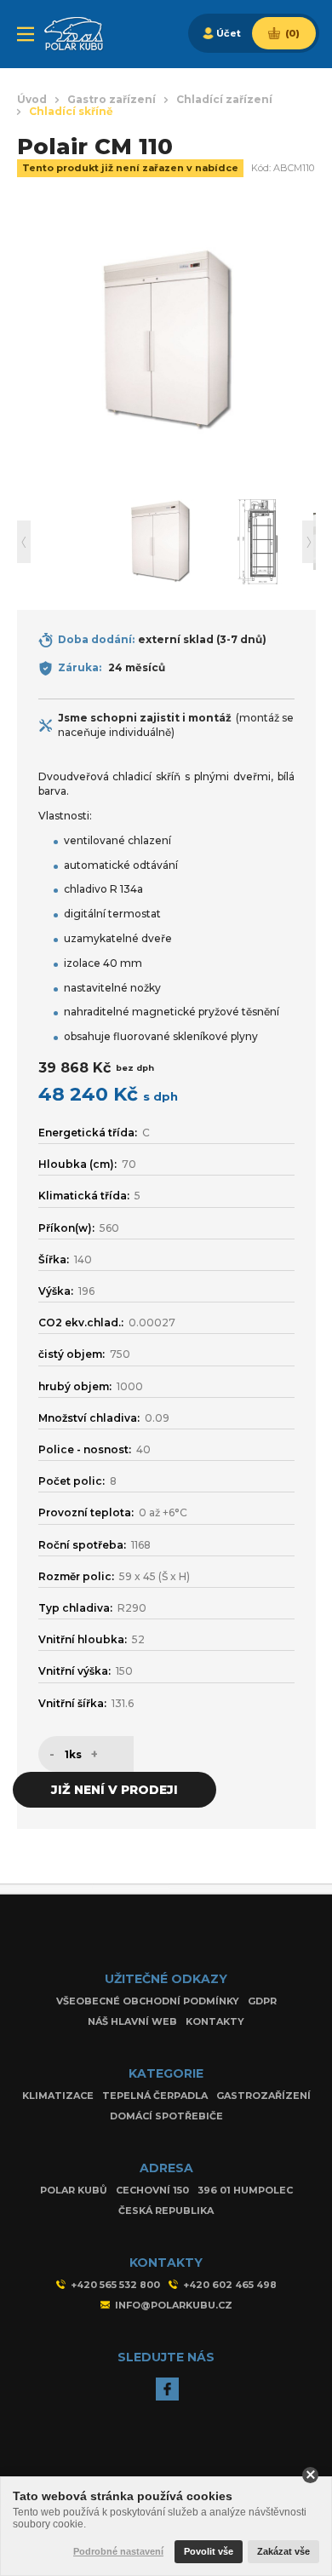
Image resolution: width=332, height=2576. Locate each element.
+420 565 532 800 (115, 2285)
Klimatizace (58, 2096)
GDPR (262, 2001)
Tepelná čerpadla (155, 2096)
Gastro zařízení (112, 100)
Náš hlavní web (132, 2021)
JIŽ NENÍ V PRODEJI (114, 1790)
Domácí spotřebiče (166, 2116)
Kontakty (215, 2021)
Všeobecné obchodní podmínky (148, 2001)
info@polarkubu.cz (174, 2305)
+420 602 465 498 (230, 2285)
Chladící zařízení (224, 100)
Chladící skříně (71, 112)
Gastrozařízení (263, 2096)
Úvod (32, 100)
